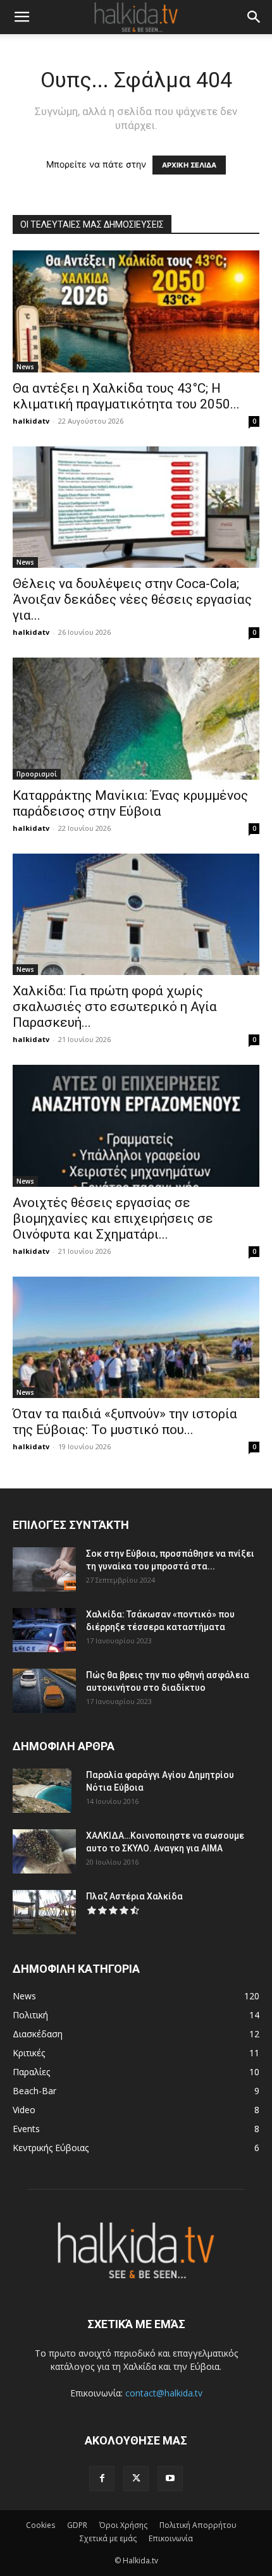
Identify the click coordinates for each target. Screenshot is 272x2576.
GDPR (77, 2525)
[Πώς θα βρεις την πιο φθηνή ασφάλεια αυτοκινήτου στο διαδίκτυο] (44, 1691)
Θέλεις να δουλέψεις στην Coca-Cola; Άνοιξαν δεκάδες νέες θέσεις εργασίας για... (132, 599)
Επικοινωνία (171, 2538)
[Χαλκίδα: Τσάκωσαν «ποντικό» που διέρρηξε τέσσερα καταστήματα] (44, 1630)
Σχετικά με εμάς (108, 2538)
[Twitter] (136, 2479)
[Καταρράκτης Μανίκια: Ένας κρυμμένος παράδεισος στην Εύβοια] (136, 719)
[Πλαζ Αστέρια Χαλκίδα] (44, 1912)
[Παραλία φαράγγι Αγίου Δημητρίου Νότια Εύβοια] (42, 1791)
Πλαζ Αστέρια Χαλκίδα (134, 1896)
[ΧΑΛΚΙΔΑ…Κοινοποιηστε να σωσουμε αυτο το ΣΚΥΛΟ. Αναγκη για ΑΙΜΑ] (44, 1851)
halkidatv (31, 421)
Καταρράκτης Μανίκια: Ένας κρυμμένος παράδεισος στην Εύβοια (130, 803)
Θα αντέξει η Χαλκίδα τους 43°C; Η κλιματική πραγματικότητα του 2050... (126, 396)
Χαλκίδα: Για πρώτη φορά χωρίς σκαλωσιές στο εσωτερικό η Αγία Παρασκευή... (115, 1007)
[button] (22, 17)
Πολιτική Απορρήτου (198, 2525)
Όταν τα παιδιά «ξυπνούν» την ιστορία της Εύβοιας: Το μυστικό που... (125, 1422)
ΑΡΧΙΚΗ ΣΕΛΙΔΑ (189, 165)
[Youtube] (170, 2479)
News (25, 367)
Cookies (40, 2525)
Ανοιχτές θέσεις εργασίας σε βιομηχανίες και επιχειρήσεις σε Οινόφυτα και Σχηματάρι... (113, 1218)
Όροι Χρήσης (123, 2525)
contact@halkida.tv (164, 2393)
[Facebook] (102, 2479)
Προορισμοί (37, 774)
